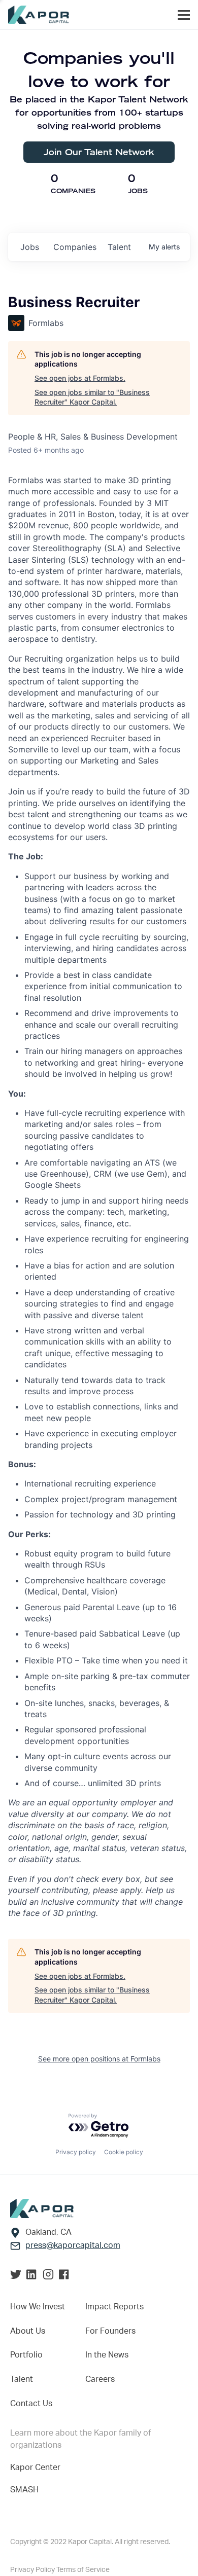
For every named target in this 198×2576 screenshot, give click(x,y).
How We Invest (38, 2307)
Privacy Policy (33, 2570)
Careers (100, 2379)
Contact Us (31, 2404)
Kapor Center (35, 2468)
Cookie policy (124, 2152)
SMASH (24, 2490)
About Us (28, 2331)
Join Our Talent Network (99, 152)
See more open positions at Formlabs (99, 2059)
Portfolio (26, 2355)
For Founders (110, 2331)
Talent (22, 2379)
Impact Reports (114, 2307)
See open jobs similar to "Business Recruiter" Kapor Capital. (92, 397)
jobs (30, 247)
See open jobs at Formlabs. (80, 378)
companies (75, 247)
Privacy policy (76, 2152)
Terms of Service (83, 2570)
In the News (107, 2355)
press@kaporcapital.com (73, 2245)
